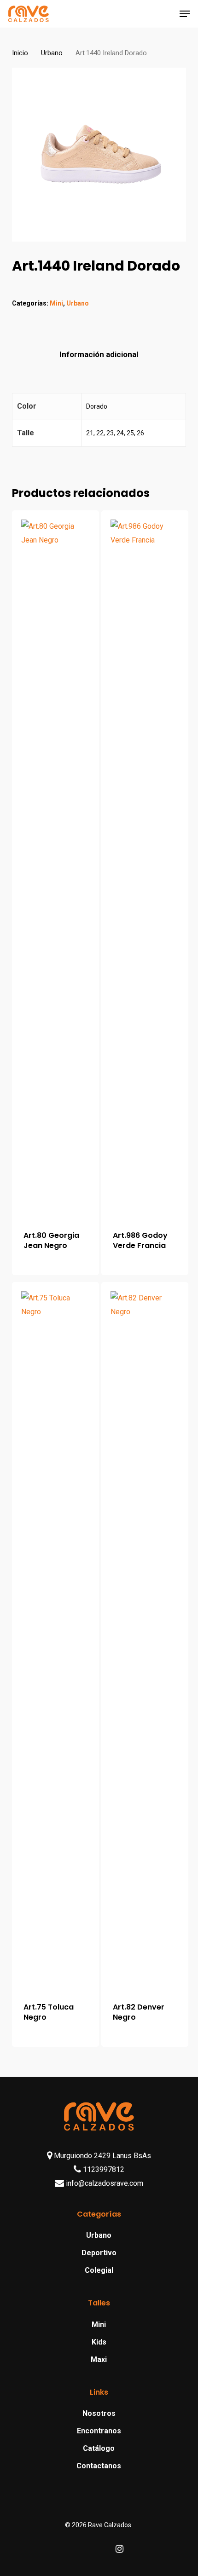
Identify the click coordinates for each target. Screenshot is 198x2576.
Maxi (99, 2359)
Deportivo (99, 2253)
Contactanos (99, 2466)
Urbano (52, 53)
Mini (56, 303)
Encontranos (99, 2431)
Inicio (20, 53)
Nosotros (99, 2413)
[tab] (99, 355)
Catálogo (99, 2448)
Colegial (99, 2270)
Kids (99, 2342)
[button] (185, 14)
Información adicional (99, 354)
